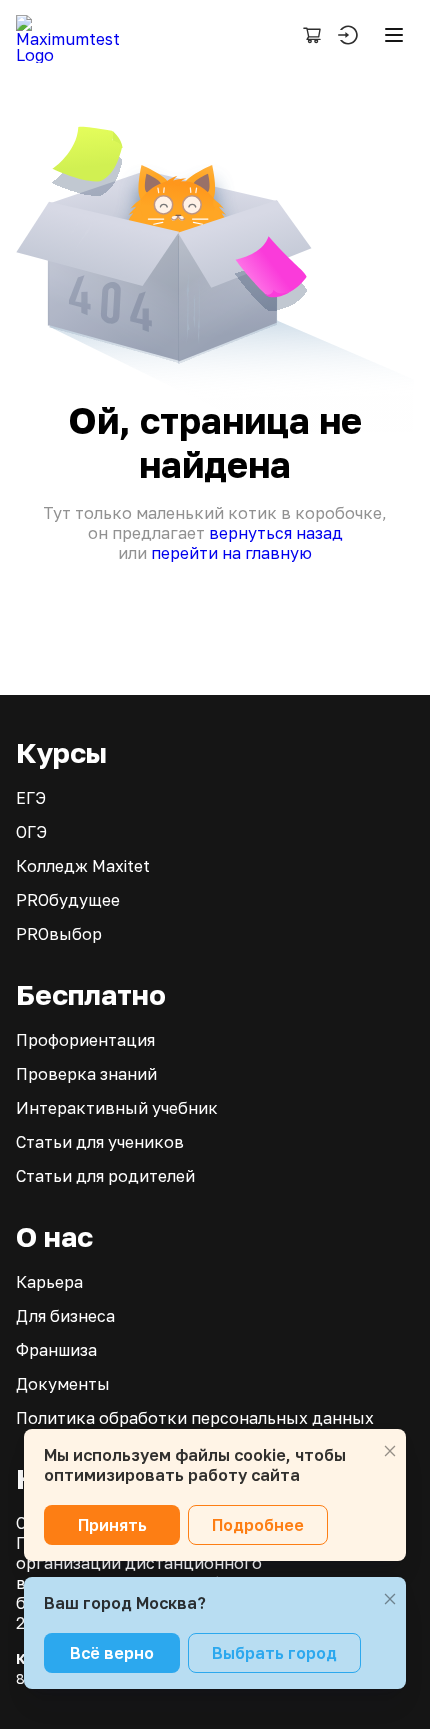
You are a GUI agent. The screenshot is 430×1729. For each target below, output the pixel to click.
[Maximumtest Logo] (75, 35)
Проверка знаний (86, 1074)
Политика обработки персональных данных (195, 1418)
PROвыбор (59, 934)
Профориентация (85, 1040)
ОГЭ (31, 832)
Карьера (49, 1282)
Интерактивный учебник (117, 1108)
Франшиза (56, 1350)
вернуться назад (276, 533)
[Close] (390, 1451)
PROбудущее (68, 900)
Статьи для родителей (105, 1176)
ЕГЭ (31, 798)
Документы (63, 1384)
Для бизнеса (65, 1316)
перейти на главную (231, 553)
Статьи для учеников (100, 1142)
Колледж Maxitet (83, 866)
